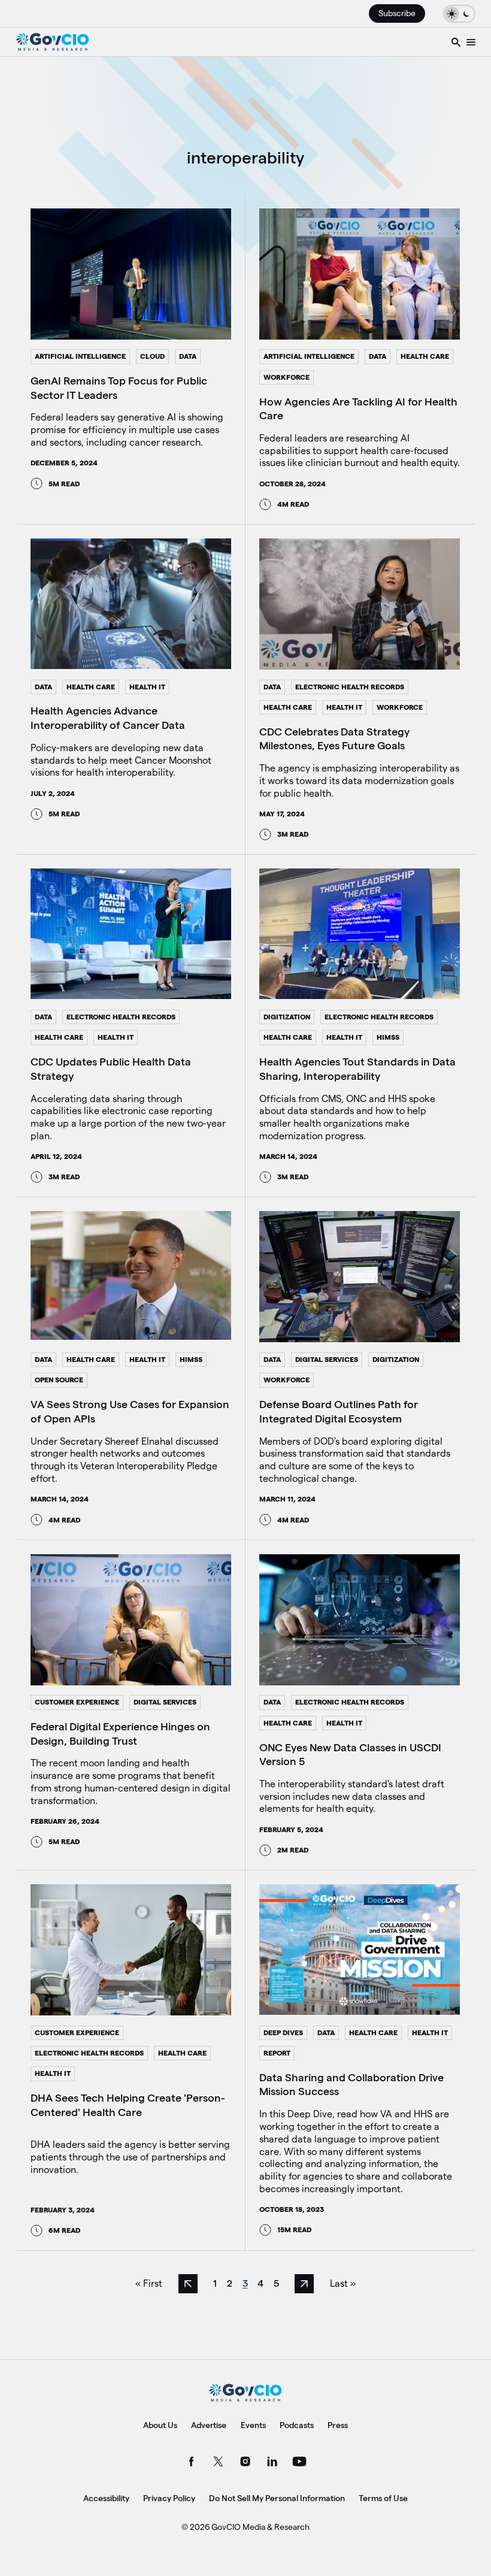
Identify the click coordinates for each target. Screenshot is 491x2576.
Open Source (59, 1380)
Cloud (152, 356)
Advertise (209, 2425)
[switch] (459, 13)
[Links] (471, 42)
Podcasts (297, 2425)
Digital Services (327, 1359)
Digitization (287, 1017)
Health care (425, 356)
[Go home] (53, 42)
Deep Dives (283, 2032)
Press (338, 2425)
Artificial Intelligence (80, 356)
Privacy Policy (169, 2498)
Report (277, 2053)
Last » (343, 2283)
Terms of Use (383, 2498)
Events (253, 2425)
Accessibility (106, 2498)
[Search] (456, 42)
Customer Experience (77, 1702)
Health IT (147, 687)
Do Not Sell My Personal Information (277, 2498)
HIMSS (388, 1037)
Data (188, 356)
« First (149, 2283)
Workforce (287, 377)
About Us (160, 2425)
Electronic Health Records (350, 687)
